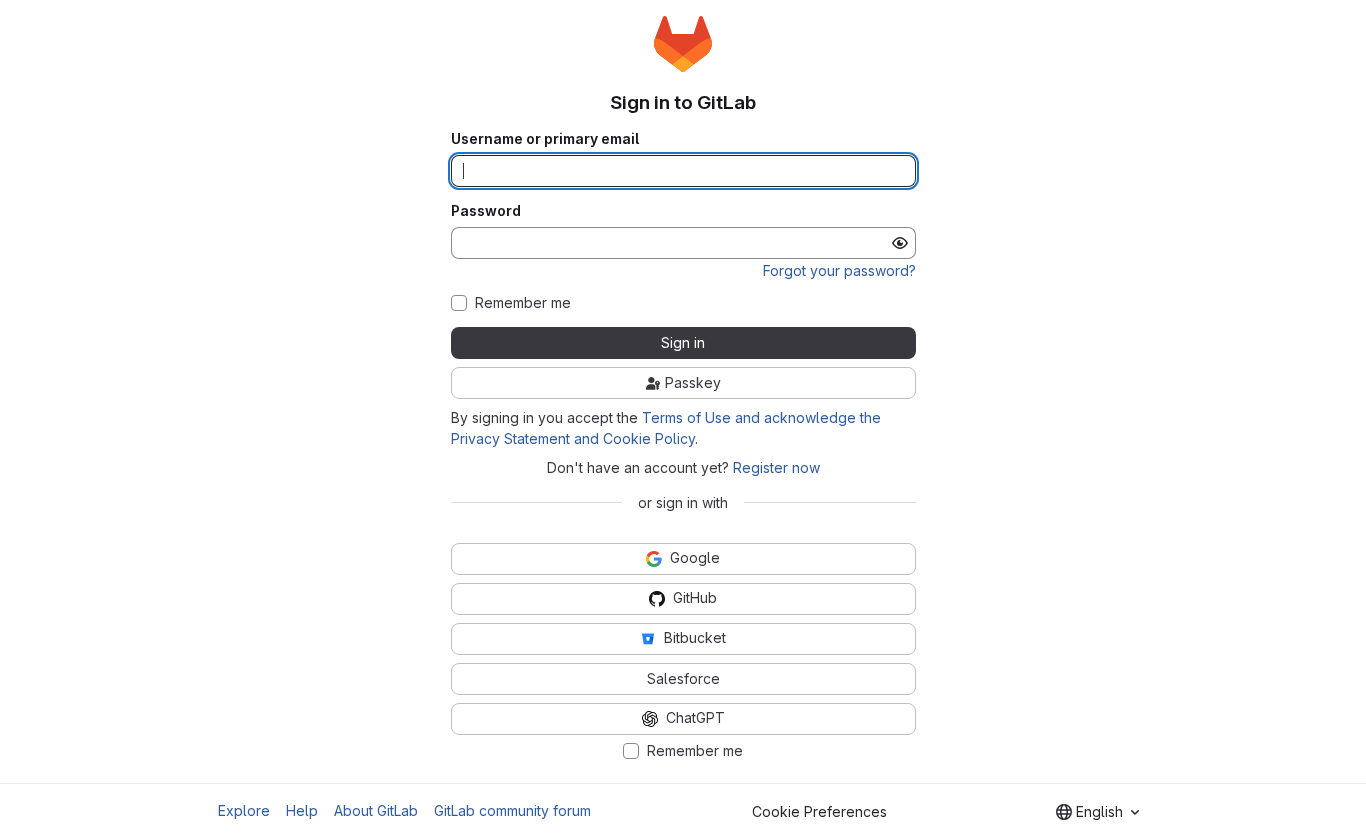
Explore (244, 810)
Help (302, 810)
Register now (776, 467)
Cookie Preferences (819, 811)
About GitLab (376, 810)
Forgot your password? (839, 270)
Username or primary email (545, 139)
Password (486, 211)
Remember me (523, 303)
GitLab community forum (512, 810)
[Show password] (900, 243)
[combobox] (1097, 812)
